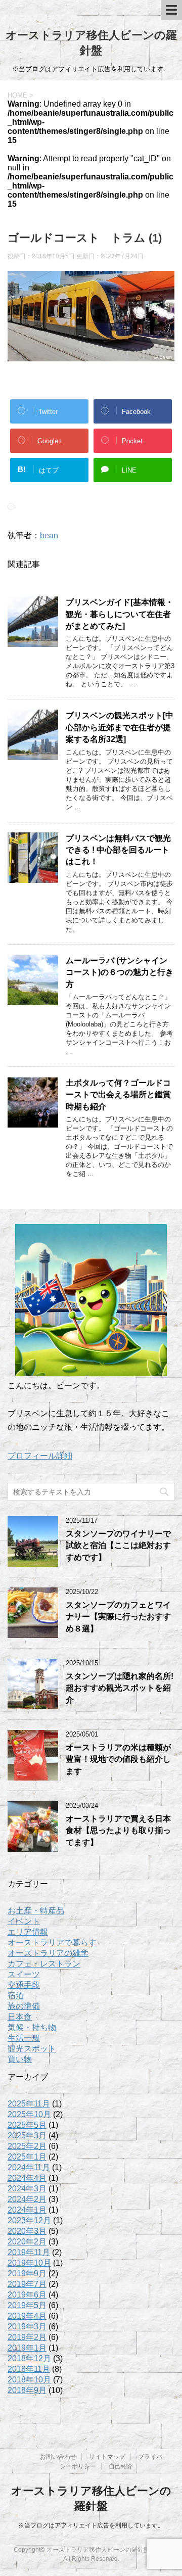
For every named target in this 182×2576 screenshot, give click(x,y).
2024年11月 (29, 2167)
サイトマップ (107, 2457)
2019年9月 (27, 2274)
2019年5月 (27, 2305)
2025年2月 (27, 2146)
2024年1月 (27, 2210)
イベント (24, 1921)
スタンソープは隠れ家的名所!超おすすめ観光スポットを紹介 (120, 1688)
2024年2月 (27, 2199)
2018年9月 (27, 2390)
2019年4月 (27, 2316)
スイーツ (24, 1974)
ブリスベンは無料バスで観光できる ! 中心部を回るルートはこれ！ (118, 850)
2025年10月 (29, 2114)
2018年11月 (29, 2369)
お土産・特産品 (36, 1911)
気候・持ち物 (32, 2027)
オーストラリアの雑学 (48, 1953)
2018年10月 (29, 2380)
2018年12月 (29, 2358)
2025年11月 (29, 2104)
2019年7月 (27, 2284)
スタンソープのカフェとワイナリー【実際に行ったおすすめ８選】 (118, 1617)
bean (49, 535)
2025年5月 (27, 2125)
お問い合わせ (58, 2457)
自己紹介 (121, 2466)
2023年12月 (29, 2220)
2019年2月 (27, 2337)
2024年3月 (27, 2189)
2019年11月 (29, 2252)
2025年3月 (27, 2136)
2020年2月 (27, 2242)
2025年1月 (27, 2157)
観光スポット (32, 2049)
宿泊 (16, 1996)
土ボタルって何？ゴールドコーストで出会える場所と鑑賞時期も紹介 (118, 1095)
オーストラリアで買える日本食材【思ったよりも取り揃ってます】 (118, 1831)
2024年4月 (27, 2178)
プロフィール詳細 (40, 1456)
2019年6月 (27, 2295)
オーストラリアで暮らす (52, 1942)
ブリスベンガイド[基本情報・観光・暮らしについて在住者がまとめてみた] (120, 614)
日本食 (20, 2017)
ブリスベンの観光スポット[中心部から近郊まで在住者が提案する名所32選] (120, 727)
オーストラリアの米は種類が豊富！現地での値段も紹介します (118, 1759)
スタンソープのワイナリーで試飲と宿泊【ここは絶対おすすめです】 (118, 1545)
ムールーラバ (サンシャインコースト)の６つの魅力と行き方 (120, 972)
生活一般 (24, 2038)
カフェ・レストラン (44, 1964)
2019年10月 (29, 2263)
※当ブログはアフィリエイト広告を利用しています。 (91, 2525)
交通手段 (24, 1985)
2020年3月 (27, 2231)
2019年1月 (27, 2348)
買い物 (20, 2059)
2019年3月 (27, 2327)
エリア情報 (28, 1932)
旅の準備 (24, 2006)
